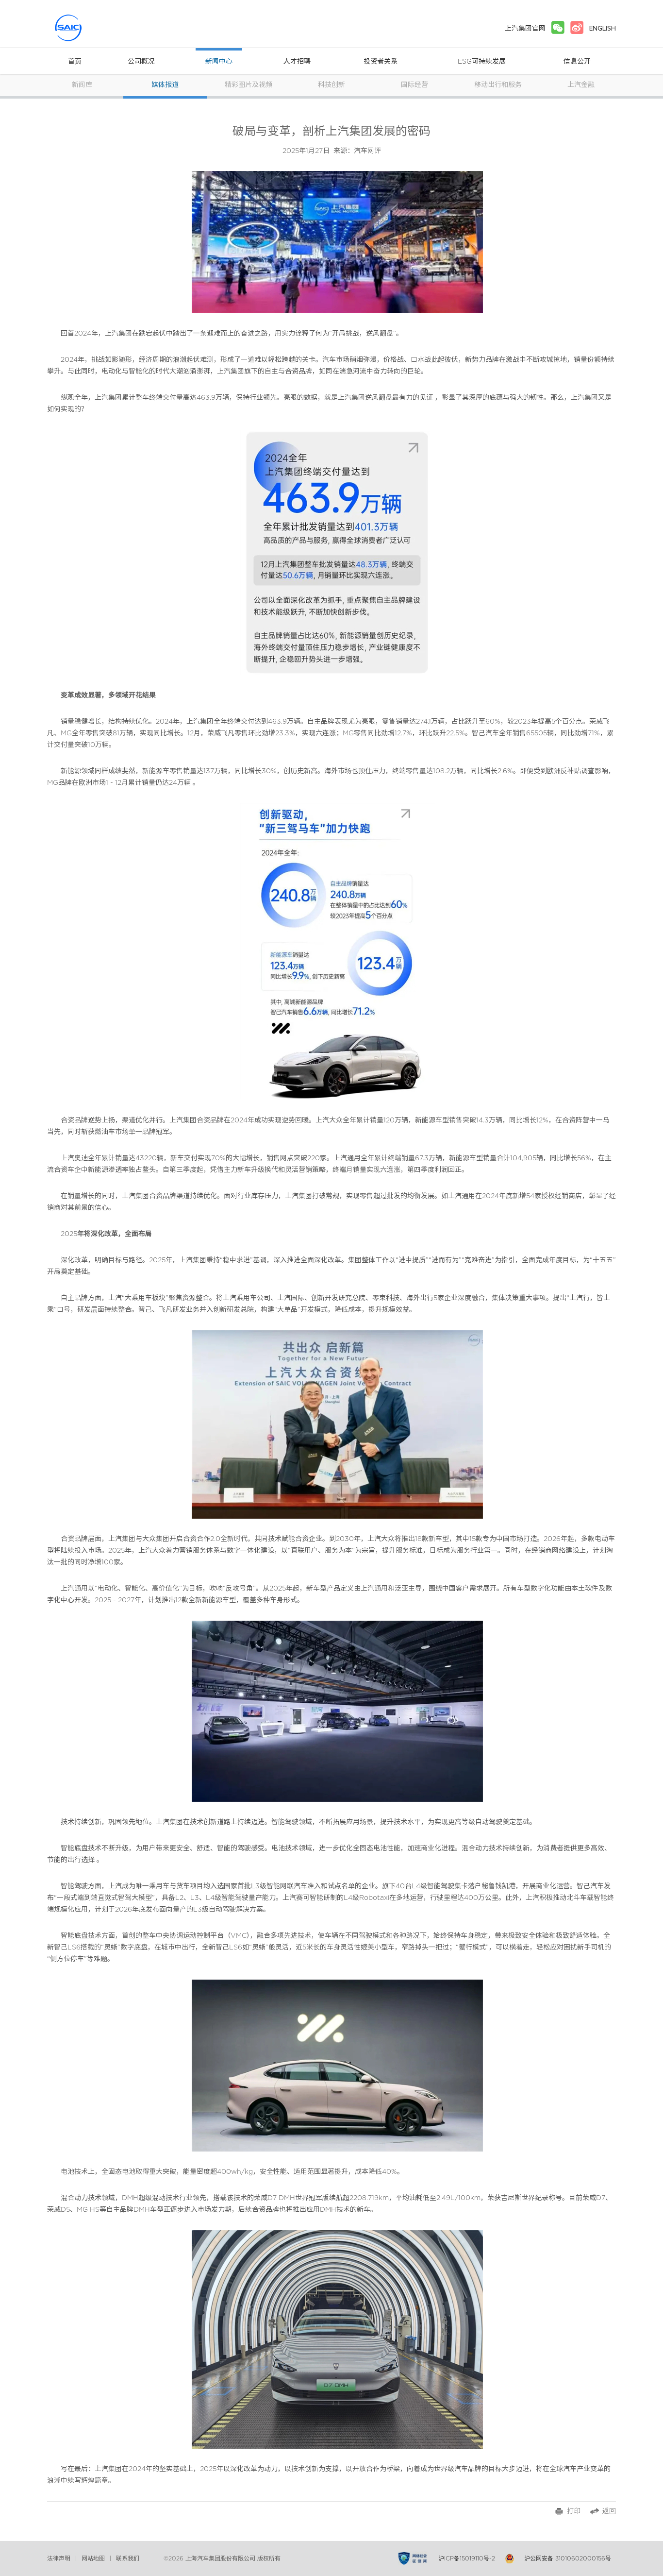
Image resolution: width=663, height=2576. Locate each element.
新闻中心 (219, 62)
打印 (574, 2511)
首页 (75, 62)
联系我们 (128, 2559)
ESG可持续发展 (482, 62)
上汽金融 (581, 85)
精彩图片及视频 (249, 85)
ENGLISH (603, 28)
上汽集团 (86, 28)
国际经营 (414, 85)
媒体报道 (165, 85)
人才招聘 (297, 62)
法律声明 (59, 2559)
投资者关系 (381, 62)
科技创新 (331, 85)
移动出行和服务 (498, 85)
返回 (609, 2511)
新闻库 (82, 85)
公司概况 (141, 62)
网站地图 (93, 2559)
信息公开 (577, 62)
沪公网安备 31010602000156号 (568, 2559)
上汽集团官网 (525, 28)
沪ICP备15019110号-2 (467, 2559)
